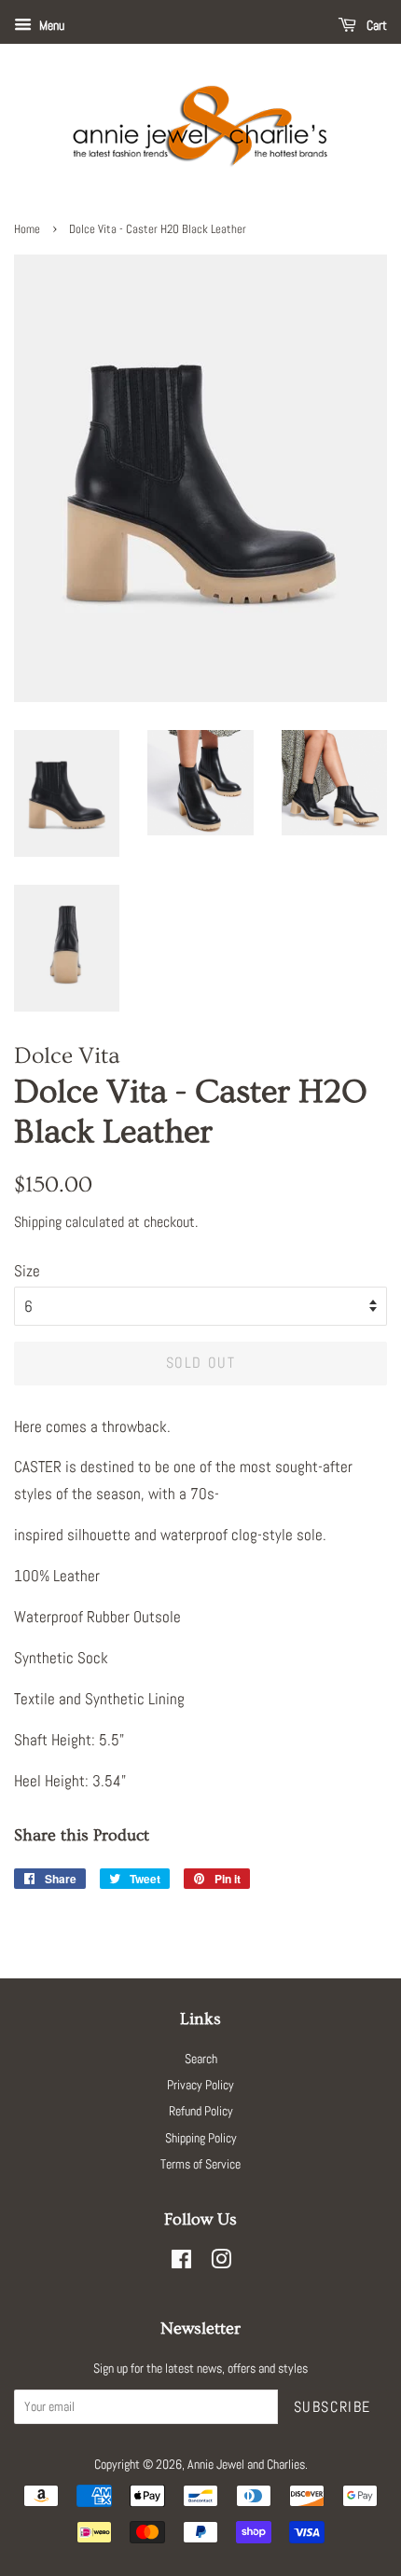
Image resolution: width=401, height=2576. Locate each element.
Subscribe (332, 2407)
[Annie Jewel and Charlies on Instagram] (221, 2263)
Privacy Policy (200, 2085)
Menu (50, 25)
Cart (375, 25)
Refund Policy (201, 2111)
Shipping (38, 1222)
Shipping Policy (201, 2138)
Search (201, 2059)
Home (27, 229)
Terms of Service (200, 2164)
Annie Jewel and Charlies (246, 2464)
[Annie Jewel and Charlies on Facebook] (181, 2263)
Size (27, 1271)
